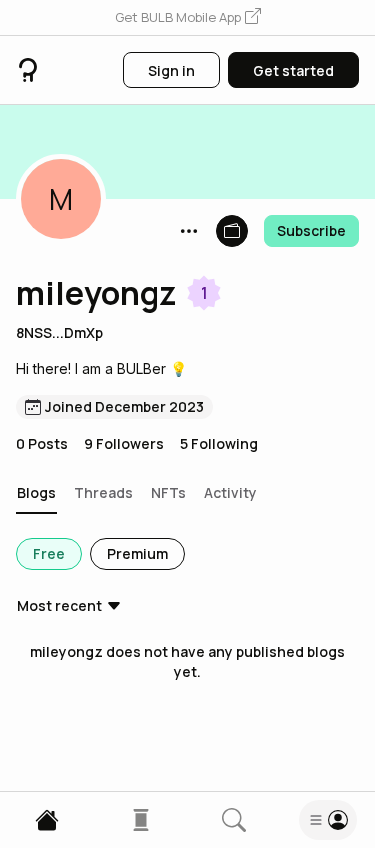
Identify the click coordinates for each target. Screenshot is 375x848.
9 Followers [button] (124, 443)
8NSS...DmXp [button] (59, 332)
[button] (188, 18)
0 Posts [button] (42, 443)
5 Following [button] (219, 443)
